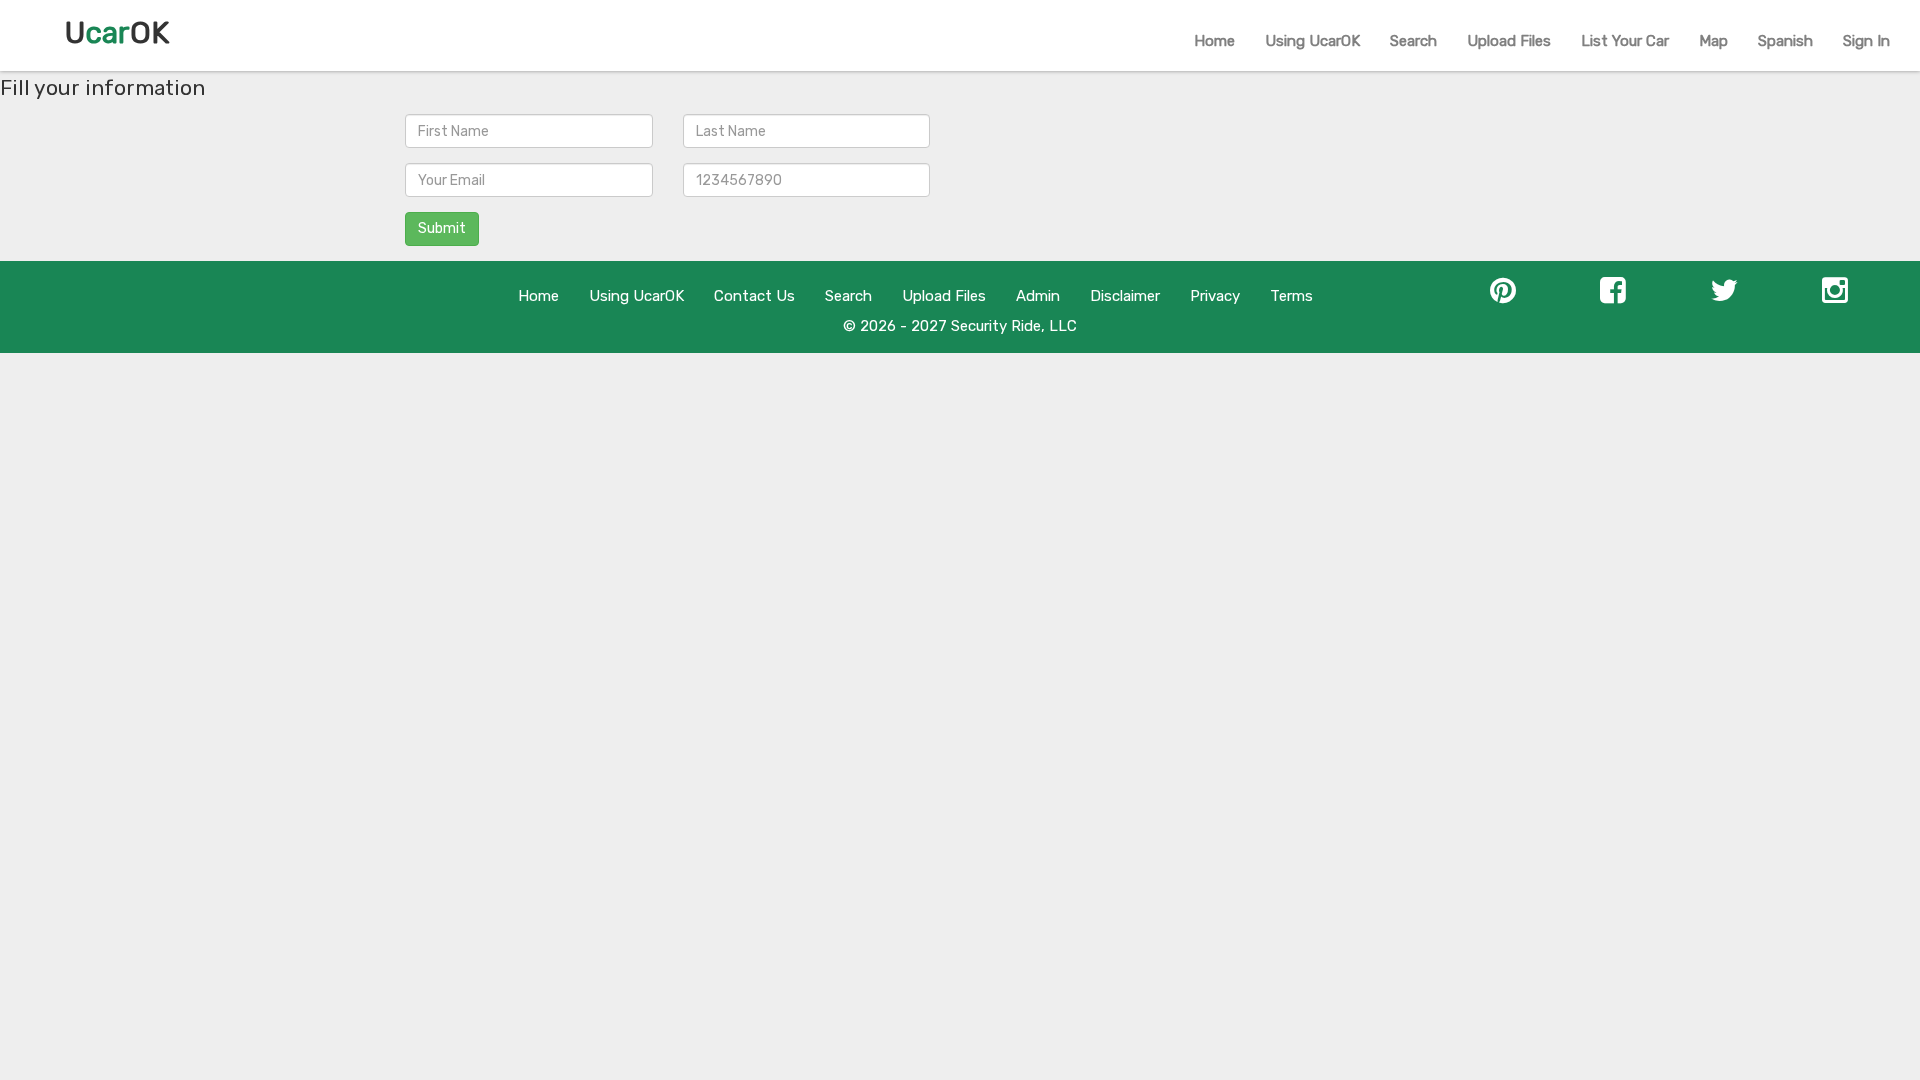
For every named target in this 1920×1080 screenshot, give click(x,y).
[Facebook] (1613, 296)
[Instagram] (1835, 296)
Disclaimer (1125, 296)
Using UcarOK (1312, 41)
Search (1413, 41)
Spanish (1785, 41)
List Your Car (1625, 41)
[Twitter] (1724, 296)
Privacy (1215, 296)
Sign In (1866, 41)
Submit (442, 228)
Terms (1291, 296)
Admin (1038, 296)
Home (1214, 41)
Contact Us (754, 296)
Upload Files (1509, 41)
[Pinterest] (1503, 296)
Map (1713, 41)
